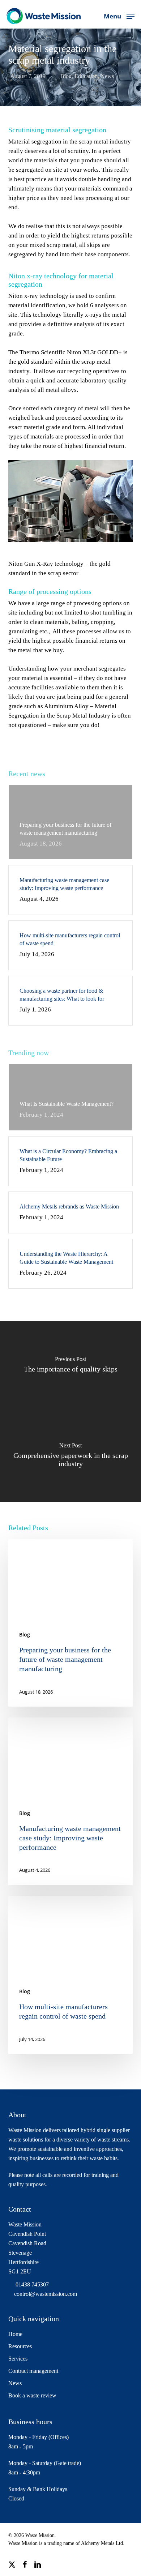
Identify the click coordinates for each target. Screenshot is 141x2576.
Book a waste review (32, 2395)
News (107, 76)
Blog (66, 76)
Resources (20, 2346)
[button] (119, 15)
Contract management (33, 2371)
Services (18, 2359)
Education (86, 76)
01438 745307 (31, 2284)
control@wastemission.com (46, 2294)
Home (15, 2334)
